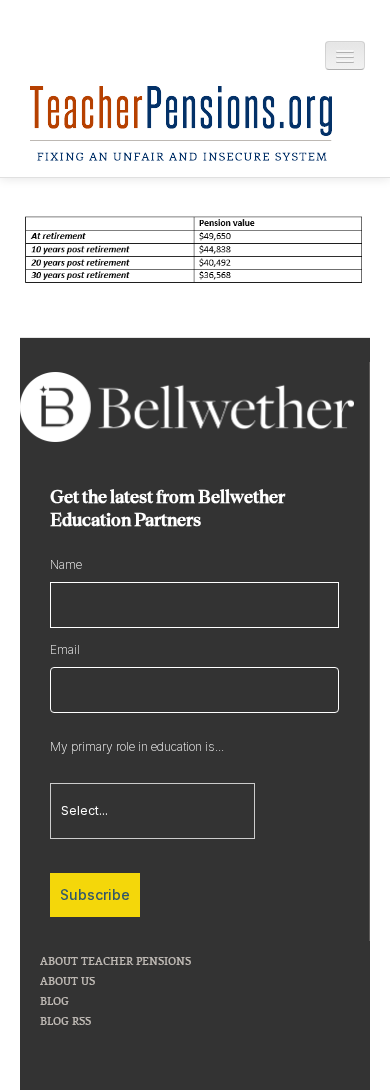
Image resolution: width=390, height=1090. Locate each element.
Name (66, 564)
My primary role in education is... (137, 746)
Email (65, 649)
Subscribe (95, 894)
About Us (67, 980)
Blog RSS (65, 1020)
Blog (54, 1000)
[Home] (181, 123)
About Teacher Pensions (115, 960)
